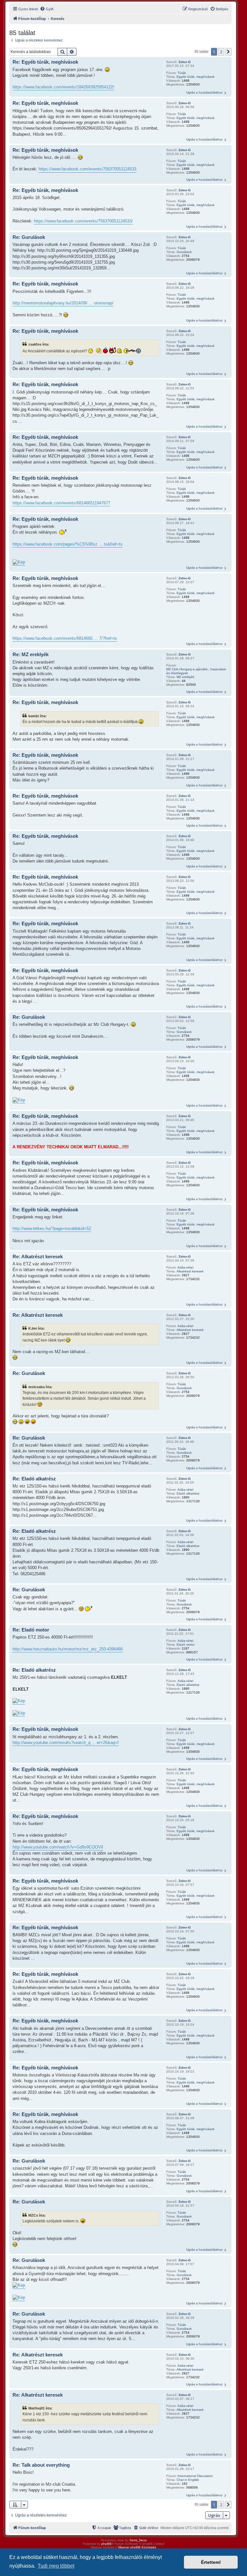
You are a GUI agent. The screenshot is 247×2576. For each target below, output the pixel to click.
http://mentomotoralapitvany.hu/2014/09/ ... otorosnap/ (63, 303)
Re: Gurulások (29, 237)
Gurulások (184, 252)
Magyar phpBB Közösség (137, 2547)
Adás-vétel (185, 1267)
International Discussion (195, 2476)
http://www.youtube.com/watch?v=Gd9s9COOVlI (58, 1847)
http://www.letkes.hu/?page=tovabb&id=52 (52, 1229)
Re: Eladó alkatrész (34, 1479)
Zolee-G (185, 62)
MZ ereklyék (185, 677)
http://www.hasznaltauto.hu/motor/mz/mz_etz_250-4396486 (68, 1649)
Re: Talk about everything (41, 2465)
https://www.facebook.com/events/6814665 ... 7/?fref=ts (65, 638)
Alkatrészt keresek (190, 1271)
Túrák (182, 73)
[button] (228, 52)
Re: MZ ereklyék (31, 654)
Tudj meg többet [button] (56, 2566)
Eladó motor (186, 1645)
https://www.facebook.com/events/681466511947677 (61, 503)
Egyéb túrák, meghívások (196, 77)
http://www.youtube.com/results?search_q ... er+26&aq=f (66, 1743)
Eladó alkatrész (188, 1493)
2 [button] (221, 52)
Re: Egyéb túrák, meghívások (45, 62)
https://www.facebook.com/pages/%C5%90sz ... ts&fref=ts (68, 544)
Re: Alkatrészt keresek (38, 1256)
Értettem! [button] (211, 2562)
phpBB (106, 2544)
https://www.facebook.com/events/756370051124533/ (83, 221)
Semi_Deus (138, 2540)
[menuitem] (47, 9)
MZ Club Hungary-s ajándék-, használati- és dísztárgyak (196, 671)
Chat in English (188, 2480)
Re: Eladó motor (31, 1630)
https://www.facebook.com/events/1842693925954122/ (63, 87)
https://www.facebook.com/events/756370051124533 (87, 169)
